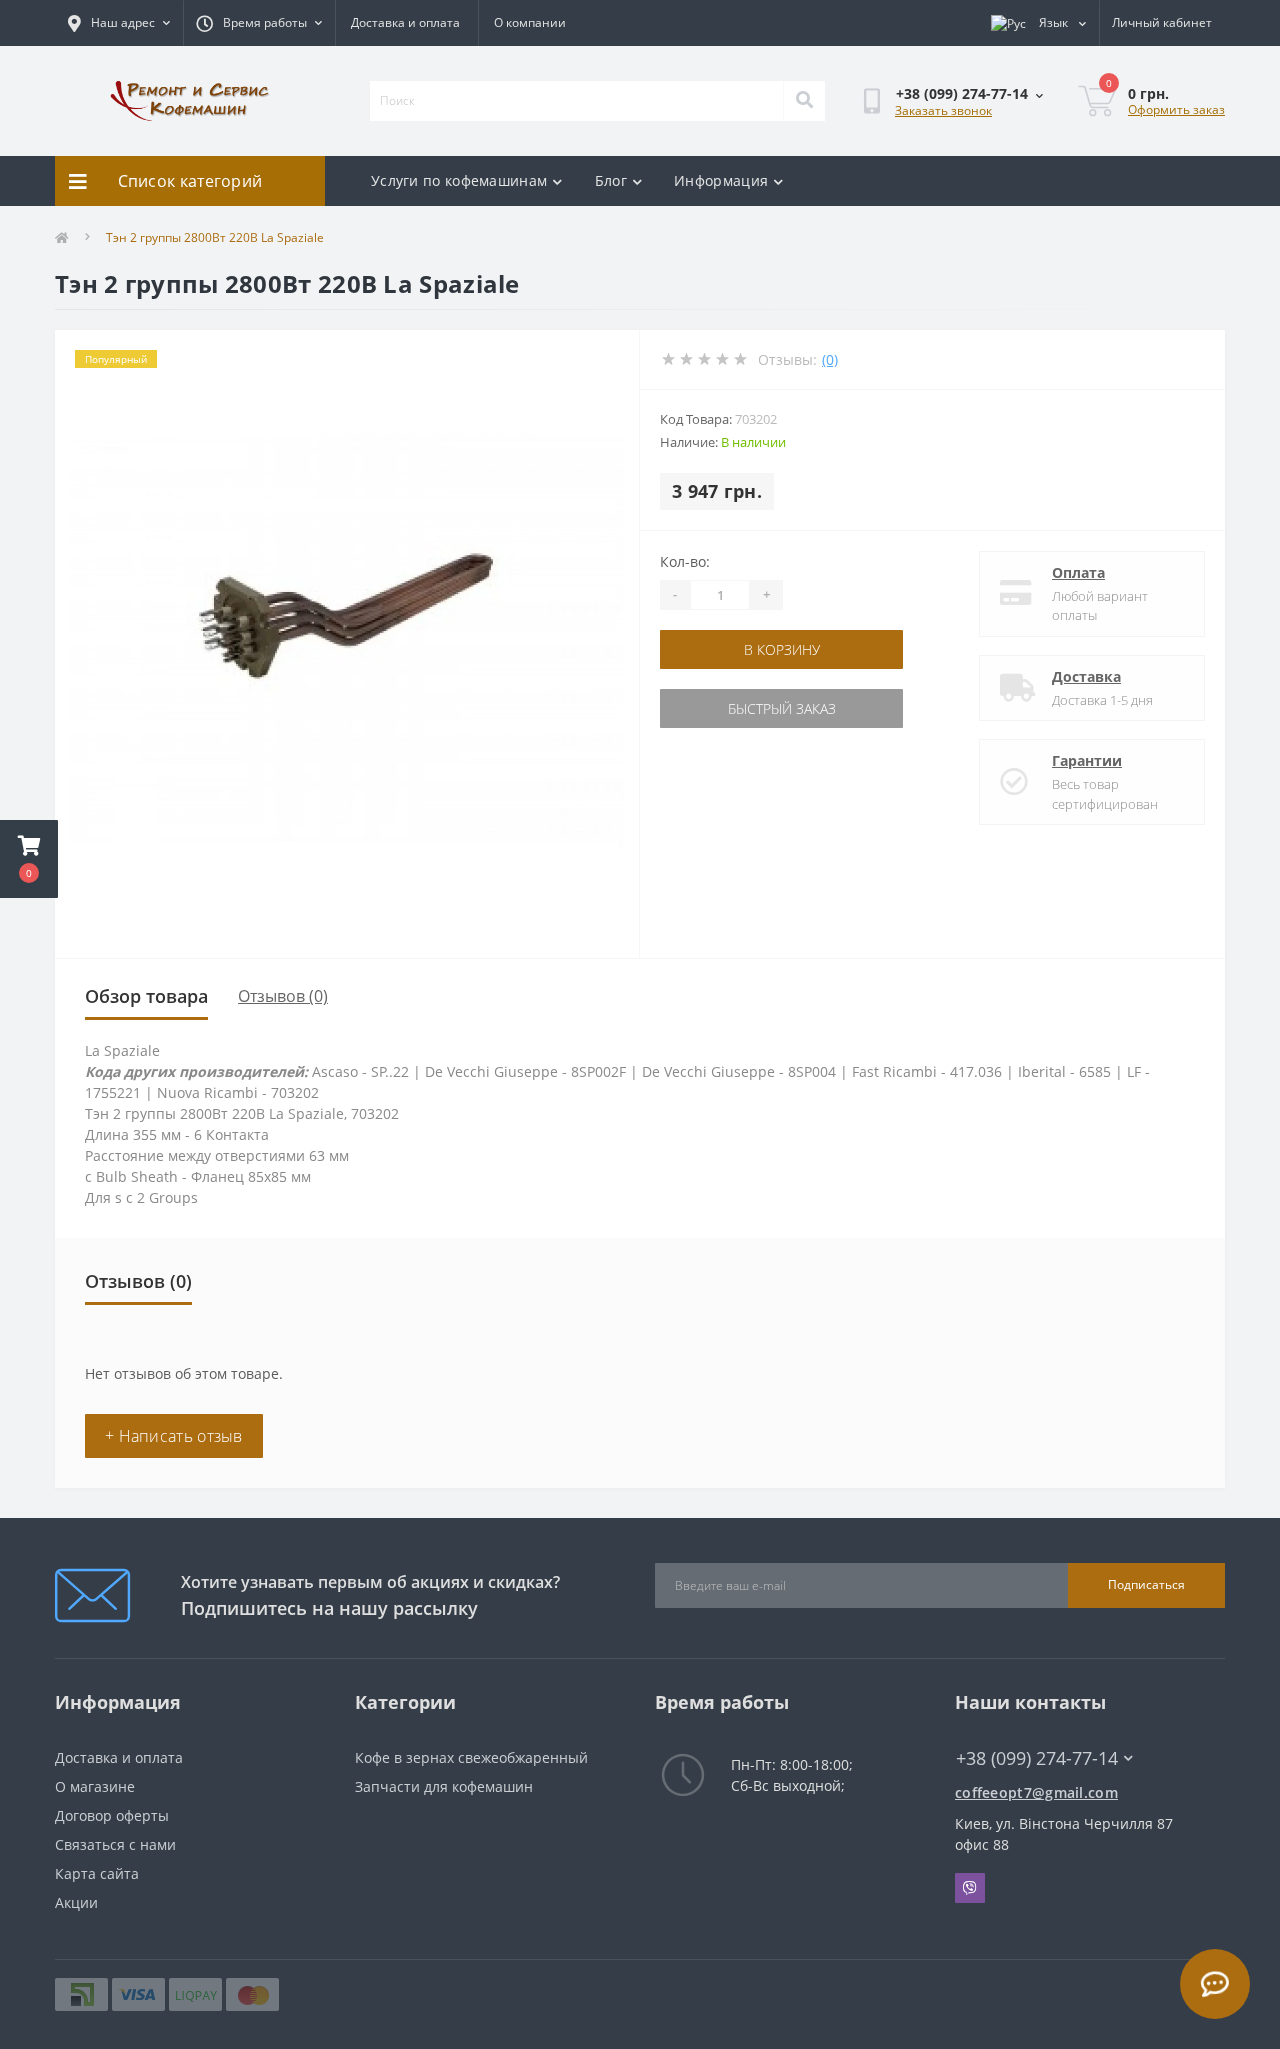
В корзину (782, 649)
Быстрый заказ (782, 708)
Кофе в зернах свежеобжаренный (471, 1757)
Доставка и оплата (405, 22)
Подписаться (1146, 1584)
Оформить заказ (1176, 109)
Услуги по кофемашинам (459, 180)
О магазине (95, 1786)
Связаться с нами (115, 1844)
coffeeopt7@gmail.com (1036, 1792)
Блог (611, 180)
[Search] (804, 101)
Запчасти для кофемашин (444, 1786)
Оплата (1078, 572)
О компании (530, 22)
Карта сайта (97, 1873)
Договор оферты (112, 1815)
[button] (29, 859)
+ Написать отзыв (174, 1436)
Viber (970, 1888)
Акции (76, 1902)
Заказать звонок (943, 110)
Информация (721, 180)
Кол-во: (685, 561)
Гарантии (1087, 760)
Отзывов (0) (283, 996)
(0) (830, 359)
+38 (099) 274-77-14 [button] (1037, 1758)
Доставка (1086, 676)
